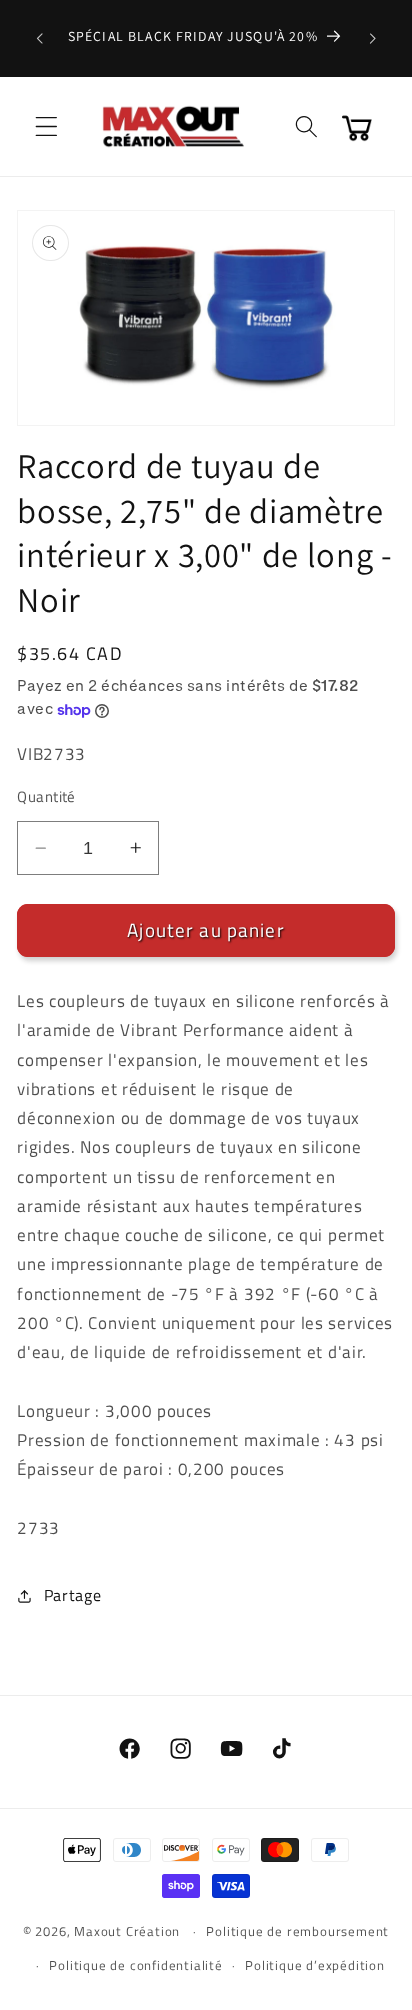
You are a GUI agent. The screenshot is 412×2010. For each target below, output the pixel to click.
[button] (46, 126)
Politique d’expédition (315, 1965)
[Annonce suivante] (373, 38)
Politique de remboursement (297, 1931)
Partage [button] (72, 1595)
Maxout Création (127, 1931)
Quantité (46, 796)
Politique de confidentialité (136, 1965)
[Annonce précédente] (39, 38)
